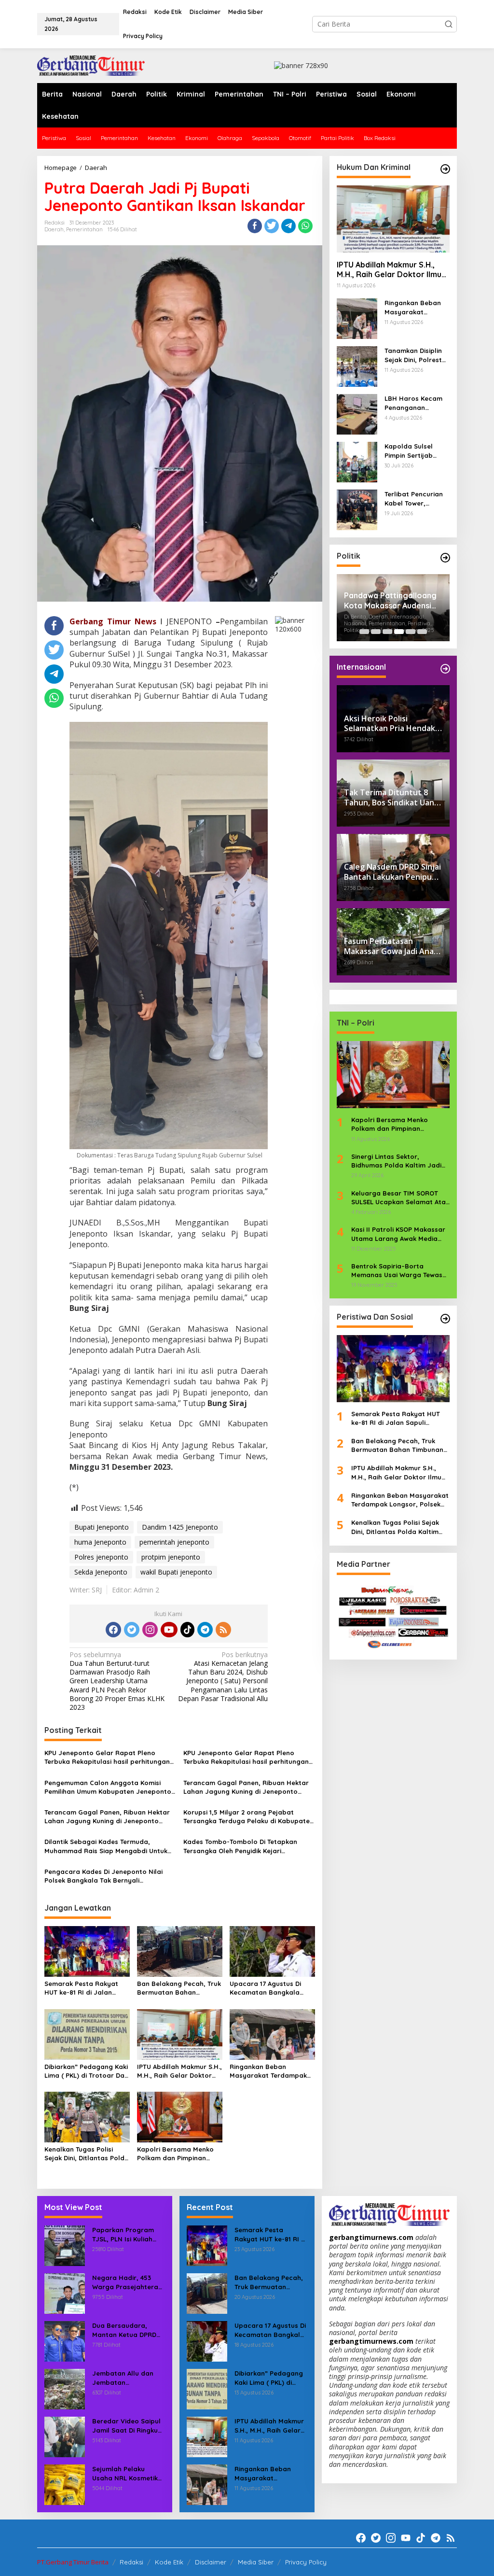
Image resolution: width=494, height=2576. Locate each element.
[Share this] (255, 226)
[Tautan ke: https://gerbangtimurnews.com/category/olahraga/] (445, 1319)
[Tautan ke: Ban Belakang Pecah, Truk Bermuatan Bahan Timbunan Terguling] (207, 2293)
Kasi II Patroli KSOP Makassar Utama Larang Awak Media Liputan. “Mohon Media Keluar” (398, 1234)
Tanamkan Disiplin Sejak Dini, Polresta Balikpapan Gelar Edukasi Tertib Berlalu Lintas (415, 355)
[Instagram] (150, 1630)
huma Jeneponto (100, 1542)
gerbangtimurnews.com (372, 2237)
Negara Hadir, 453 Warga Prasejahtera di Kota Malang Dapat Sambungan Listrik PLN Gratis (128, 2282)
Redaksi (131, 2562)
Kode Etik (169, 2562)
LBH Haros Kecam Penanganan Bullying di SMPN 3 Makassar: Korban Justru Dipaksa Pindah (414, 403)
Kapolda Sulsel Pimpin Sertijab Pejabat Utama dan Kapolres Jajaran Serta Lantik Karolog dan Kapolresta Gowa (416, 451)
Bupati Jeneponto (102, 1527)
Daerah (54, 229)
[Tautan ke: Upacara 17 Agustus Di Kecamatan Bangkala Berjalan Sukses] (207, 2341)
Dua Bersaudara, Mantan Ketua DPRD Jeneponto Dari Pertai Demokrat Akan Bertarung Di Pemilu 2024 (128, 2330)
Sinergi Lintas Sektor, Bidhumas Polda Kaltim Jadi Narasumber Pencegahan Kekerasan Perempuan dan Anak (396, 1161)
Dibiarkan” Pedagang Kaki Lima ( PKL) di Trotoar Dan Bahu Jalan (86, 2071)
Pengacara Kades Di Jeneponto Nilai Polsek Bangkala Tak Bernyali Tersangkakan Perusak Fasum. (103, 1876)
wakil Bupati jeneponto (176, 1572)
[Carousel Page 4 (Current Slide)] (399, 632)
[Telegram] (205, 1630)
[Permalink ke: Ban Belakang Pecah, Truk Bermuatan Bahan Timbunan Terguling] (180, 1951)
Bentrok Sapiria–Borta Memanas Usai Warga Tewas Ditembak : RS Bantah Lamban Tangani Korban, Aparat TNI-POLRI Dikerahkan (400, 1271)
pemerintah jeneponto (174, 1542)
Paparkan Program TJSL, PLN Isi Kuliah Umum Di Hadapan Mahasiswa (123, 2234)
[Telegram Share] (288, 226)
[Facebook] (113, 1630)
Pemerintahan (84, 229)
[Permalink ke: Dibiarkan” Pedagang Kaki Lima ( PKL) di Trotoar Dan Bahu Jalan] (87, 2034)
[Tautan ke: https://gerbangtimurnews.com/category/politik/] (445, 558)
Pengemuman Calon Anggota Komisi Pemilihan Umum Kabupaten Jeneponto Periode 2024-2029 (108, 1787)
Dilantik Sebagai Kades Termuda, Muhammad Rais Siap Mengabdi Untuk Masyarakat (106, 1846)
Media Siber (256, 2562)
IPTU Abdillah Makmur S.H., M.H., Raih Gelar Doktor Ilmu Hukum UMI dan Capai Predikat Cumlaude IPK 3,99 (179, 2071)
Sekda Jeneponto (101, 1572)
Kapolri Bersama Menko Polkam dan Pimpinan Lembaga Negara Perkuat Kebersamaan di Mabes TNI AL (179, 2154)
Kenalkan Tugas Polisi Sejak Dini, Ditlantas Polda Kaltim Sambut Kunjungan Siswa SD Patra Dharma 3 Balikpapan (87, 2154)
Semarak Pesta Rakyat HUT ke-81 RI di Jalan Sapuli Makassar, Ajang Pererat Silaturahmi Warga (82, 1988)
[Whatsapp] (305, 226)
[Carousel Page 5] (411, 632)
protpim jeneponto (171, 1557)
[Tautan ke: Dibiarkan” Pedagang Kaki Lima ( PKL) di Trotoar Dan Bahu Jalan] (207, 2388)
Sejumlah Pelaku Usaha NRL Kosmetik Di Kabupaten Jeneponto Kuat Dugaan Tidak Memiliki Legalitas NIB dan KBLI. (128, 2473)
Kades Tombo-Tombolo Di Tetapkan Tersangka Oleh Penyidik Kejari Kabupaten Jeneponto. (240, 1846)
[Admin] (91, 65)
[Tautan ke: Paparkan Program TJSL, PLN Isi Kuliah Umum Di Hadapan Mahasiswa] (65, 2245)
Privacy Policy (306, 2562)
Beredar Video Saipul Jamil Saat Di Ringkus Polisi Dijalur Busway (127, 2426)
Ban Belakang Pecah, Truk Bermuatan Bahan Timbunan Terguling (179, 1988)
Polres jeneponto (101, 1557)
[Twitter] (132, 1630)
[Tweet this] (272, 226)
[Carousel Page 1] (364, 632)
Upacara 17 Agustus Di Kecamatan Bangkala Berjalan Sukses (265, 1988)
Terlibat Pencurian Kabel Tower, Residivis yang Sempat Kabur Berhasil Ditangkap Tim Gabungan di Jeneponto (415, 499)
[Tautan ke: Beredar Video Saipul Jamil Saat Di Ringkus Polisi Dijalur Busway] (65, 2436)
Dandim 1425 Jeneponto (180, 1527)
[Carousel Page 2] (376, 632)
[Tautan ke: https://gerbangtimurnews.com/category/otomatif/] (445, 169)
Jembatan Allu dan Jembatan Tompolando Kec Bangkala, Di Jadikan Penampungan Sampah (126, 2378)
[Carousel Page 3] (387, 632)
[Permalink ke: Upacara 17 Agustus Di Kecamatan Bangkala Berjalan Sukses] (272, 1951)
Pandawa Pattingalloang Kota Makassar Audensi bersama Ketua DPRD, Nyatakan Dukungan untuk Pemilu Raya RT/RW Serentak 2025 (393, 601)
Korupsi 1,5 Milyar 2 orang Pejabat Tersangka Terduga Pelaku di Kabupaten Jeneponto (248, 1817)
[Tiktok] (188, 1630)
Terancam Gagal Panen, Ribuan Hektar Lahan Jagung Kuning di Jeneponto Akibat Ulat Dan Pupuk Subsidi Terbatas (247, 1787)
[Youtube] (169, 1630)
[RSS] (223, 1630)
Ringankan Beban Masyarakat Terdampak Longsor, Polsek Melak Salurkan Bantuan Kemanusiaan (268, 2071)
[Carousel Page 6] (422, 632)
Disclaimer (211, 2562)
